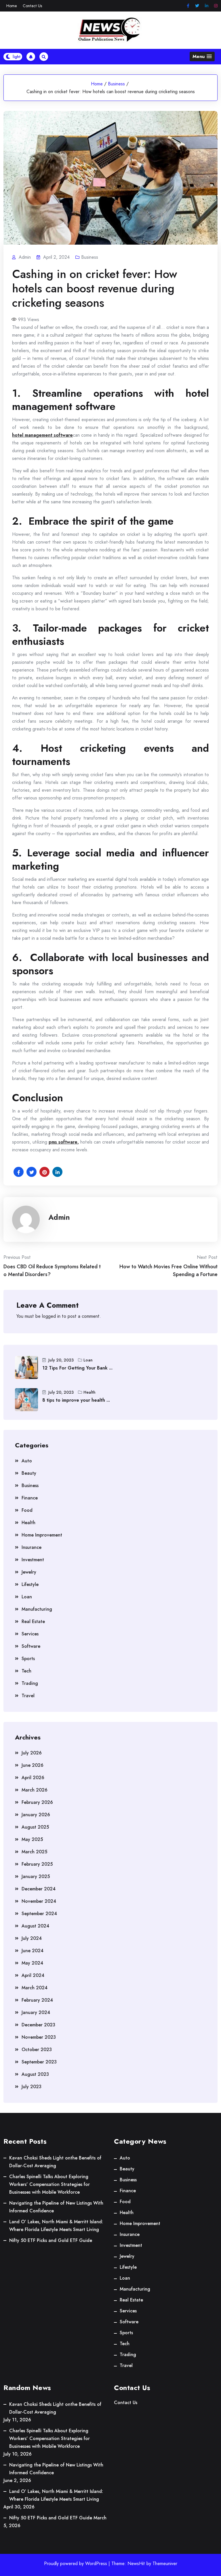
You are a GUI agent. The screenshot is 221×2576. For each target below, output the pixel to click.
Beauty (29, 1473)
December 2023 (38, 2025)
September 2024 (39, 1914)
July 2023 (32, 2087)
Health (89, 1392)
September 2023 (39, 2062)
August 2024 (35, 1926)
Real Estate (33, 1621)
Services (30, 1634)
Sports (28, 1659)
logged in (51, 1316)
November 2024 (39, 1901)
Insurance (32, 1547)
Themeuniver (165, 2563)
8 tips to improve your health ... (76, 1400)
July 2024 (32, 1938)
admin (59, 1217)
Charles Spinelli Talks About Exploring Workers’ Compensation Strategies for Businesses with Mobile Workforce (49, 2184)
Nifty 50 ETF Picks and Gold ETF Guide (51, 2240)
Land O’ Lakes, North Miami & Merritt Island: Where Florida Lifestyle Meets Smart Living (56, 2226)
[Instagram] (216, 6)
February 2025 (37, 1864)
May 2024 (32, 1963)
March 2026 (35, 1790)
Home (12, 6)
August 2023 (35, 2074)
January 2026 (36, 1815)
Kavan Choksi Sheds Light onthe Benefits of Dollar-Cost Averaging (55, 2162)
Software (31, 1646)
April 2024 (33, 1975)
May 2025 (32, 1839)
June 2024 (33, 1951)
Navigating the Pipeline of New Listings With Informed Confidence (56, 2207)
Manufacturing (37, 1609)
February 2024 (37, 2000)
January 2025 (36, 1876)
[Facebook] (188, 6)
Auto (27, 1461)
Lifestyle (30, 1584)
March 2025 (34, 1852)
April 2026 (33, 1778)
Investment (33, 1560)
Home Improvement (42, 1535)
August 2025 (35, 1827)
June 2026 (33, 1765)
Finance (30, 1498)
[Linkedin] (207, 6)
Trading (30, 1683)
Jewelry (29, 1572)
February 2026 (37, 1802)
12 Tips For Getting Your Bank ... (77, 1368)
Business (116, 84)
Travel (28, 1696)
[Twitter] (197, 6)
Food (27, 1510)
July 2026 (32, 1753)
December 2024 (39, 1889)
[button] (202, 56)
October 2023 (37, 2050)
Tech (26, 1671)
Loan (88, 1360)
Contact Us (32, 6)
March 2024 (35, 1988)
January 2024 (36, 2012)
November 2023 (39, 2037)
